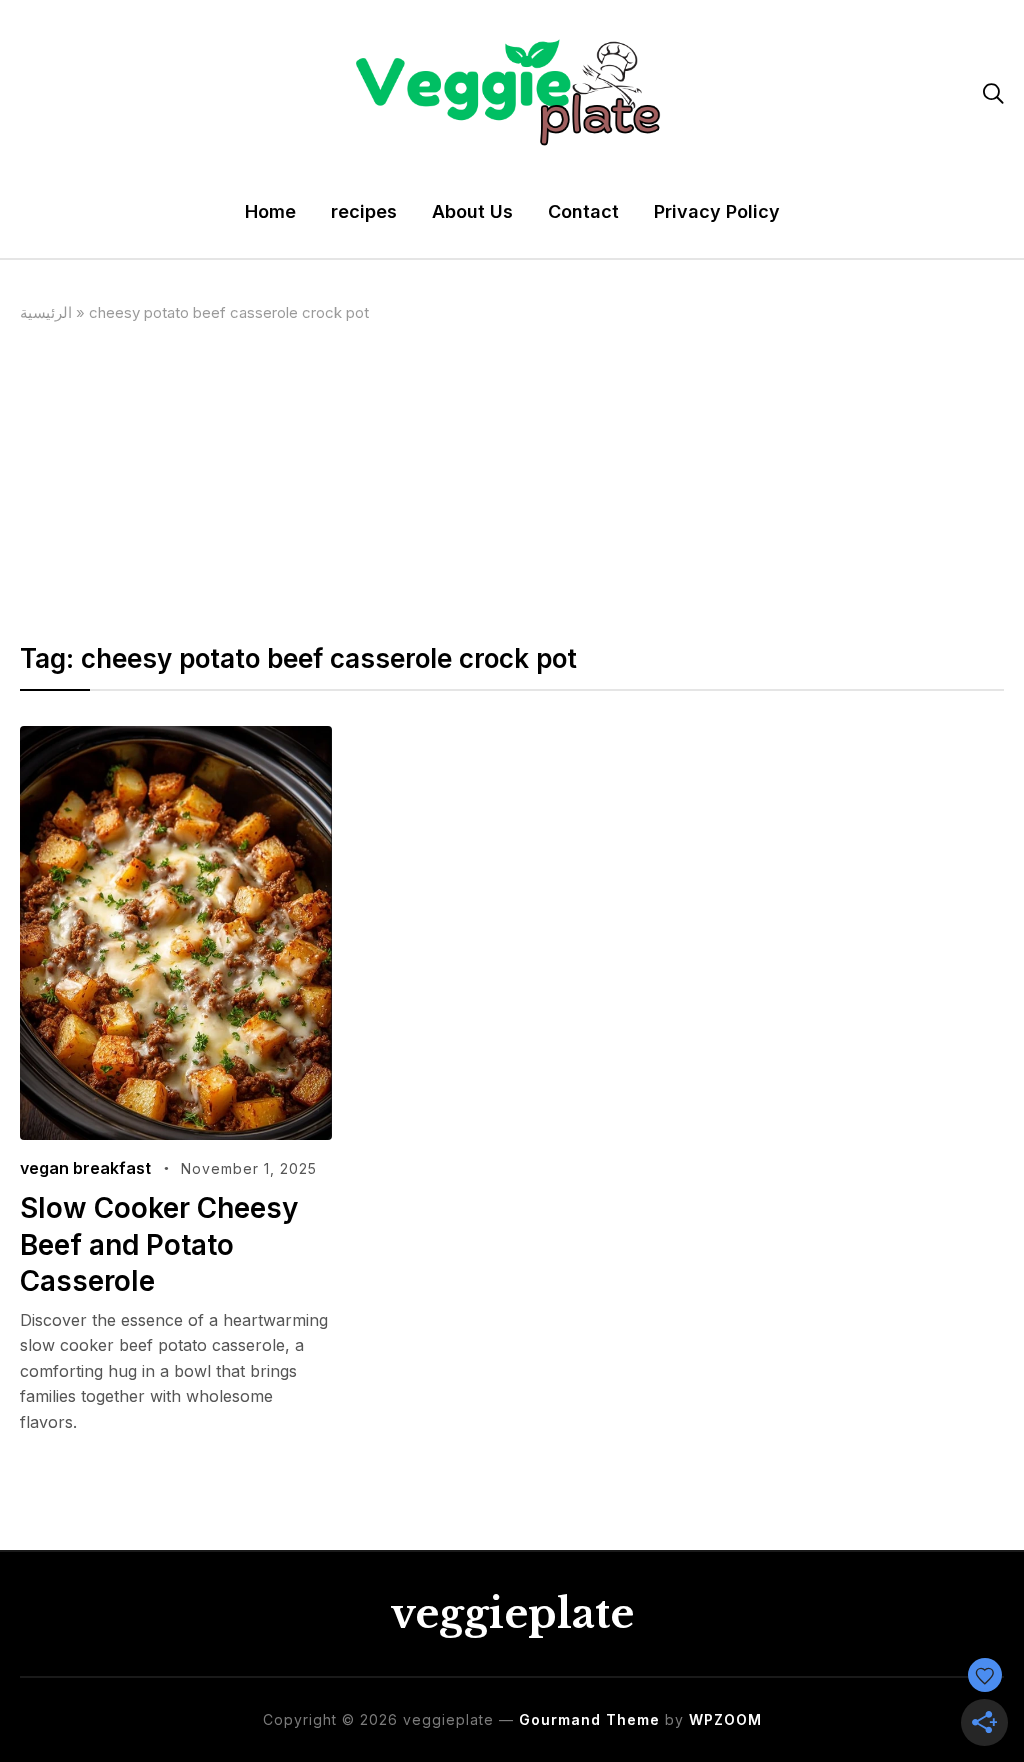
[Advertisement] (512, 475)
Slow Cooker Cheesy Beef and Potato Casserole (159, 1244)
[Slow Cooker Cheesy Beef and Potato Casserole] (175, 739)
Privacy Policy (717, 211)
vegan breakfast (85, 1168)
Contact (583, 211)
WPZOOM (725, 1719)
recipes (364, 211)
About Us (472, 211)
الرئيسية (46, 312)
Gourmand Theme (589, 1719)
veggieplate (512, 1614)
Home (270, 211)
